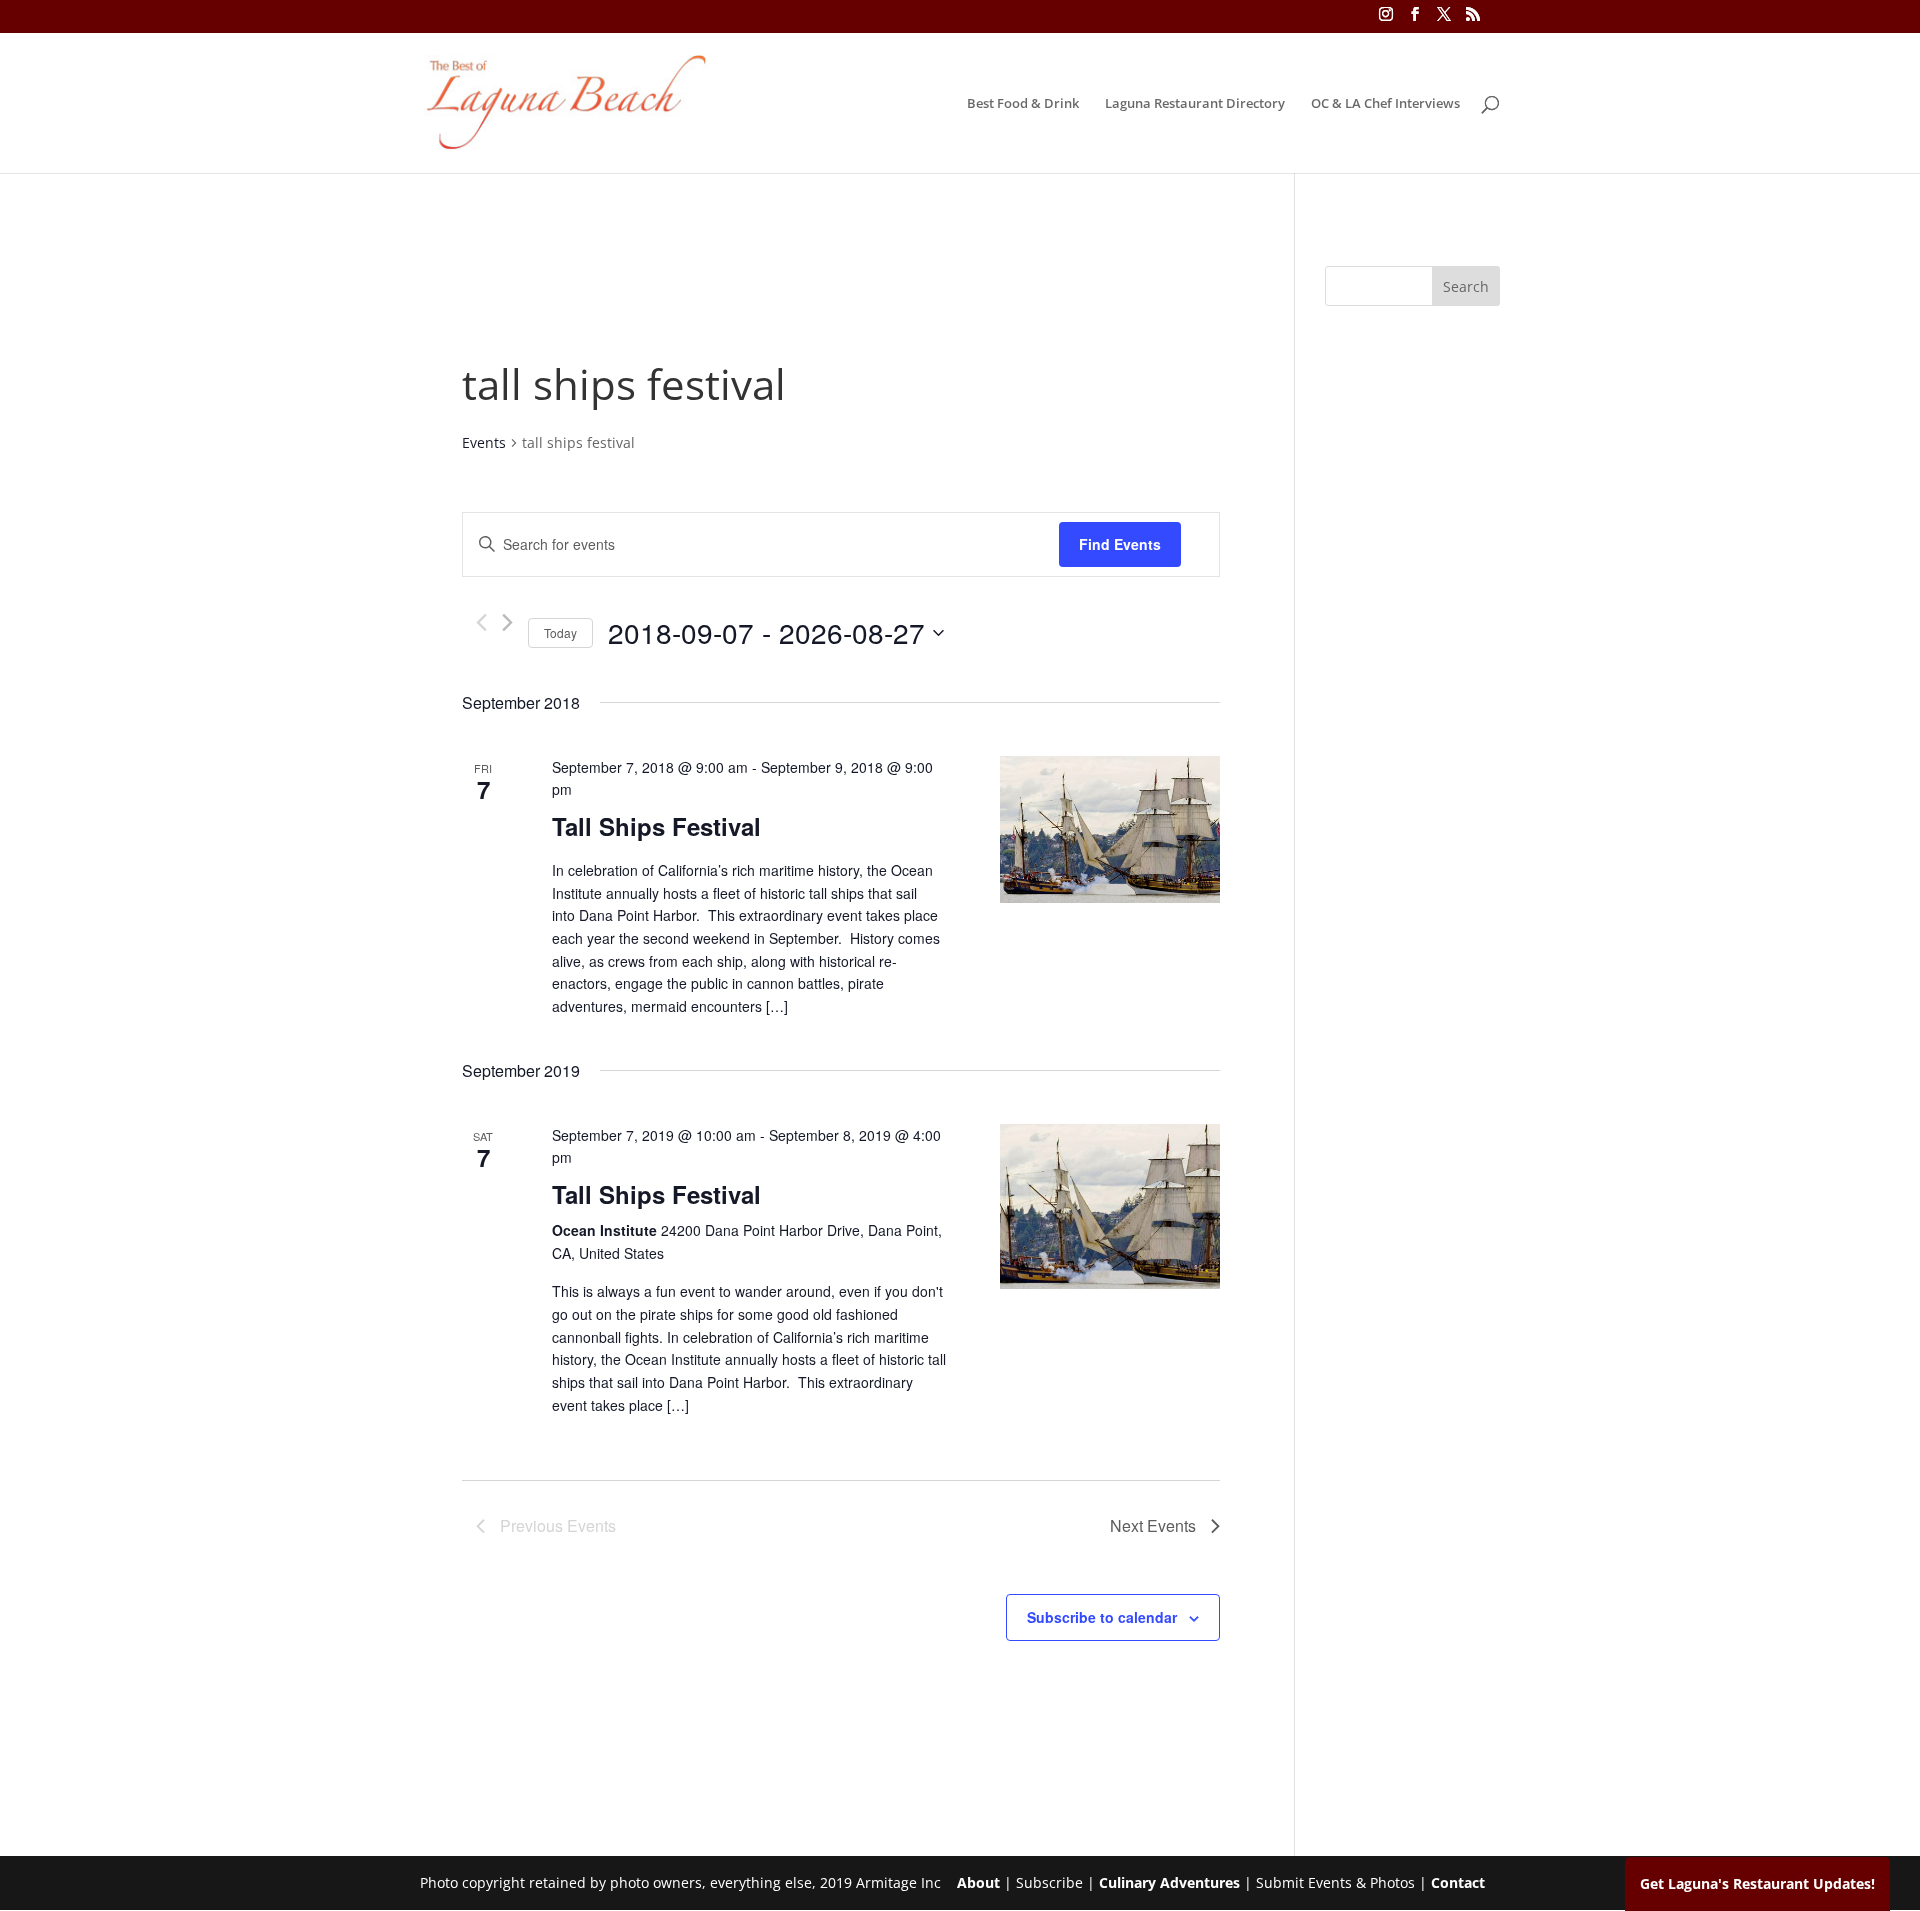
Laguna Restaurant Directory (1195, 104)
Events (484, 442)
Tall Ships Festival (656, 826)
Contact (1458, 1882)
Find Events (1120, 544)
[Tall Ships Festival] (1110, 829)
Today (560, 632)
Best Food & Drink (1023, 104)
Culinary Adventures (1169, 1882)
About (978, 1882)
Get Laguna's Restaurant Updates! (1757, 1883)
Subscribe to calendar (1102, 1617)
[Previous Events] (481, 622)
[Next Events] (507, 622)
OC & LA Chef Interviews (1385, 104)
